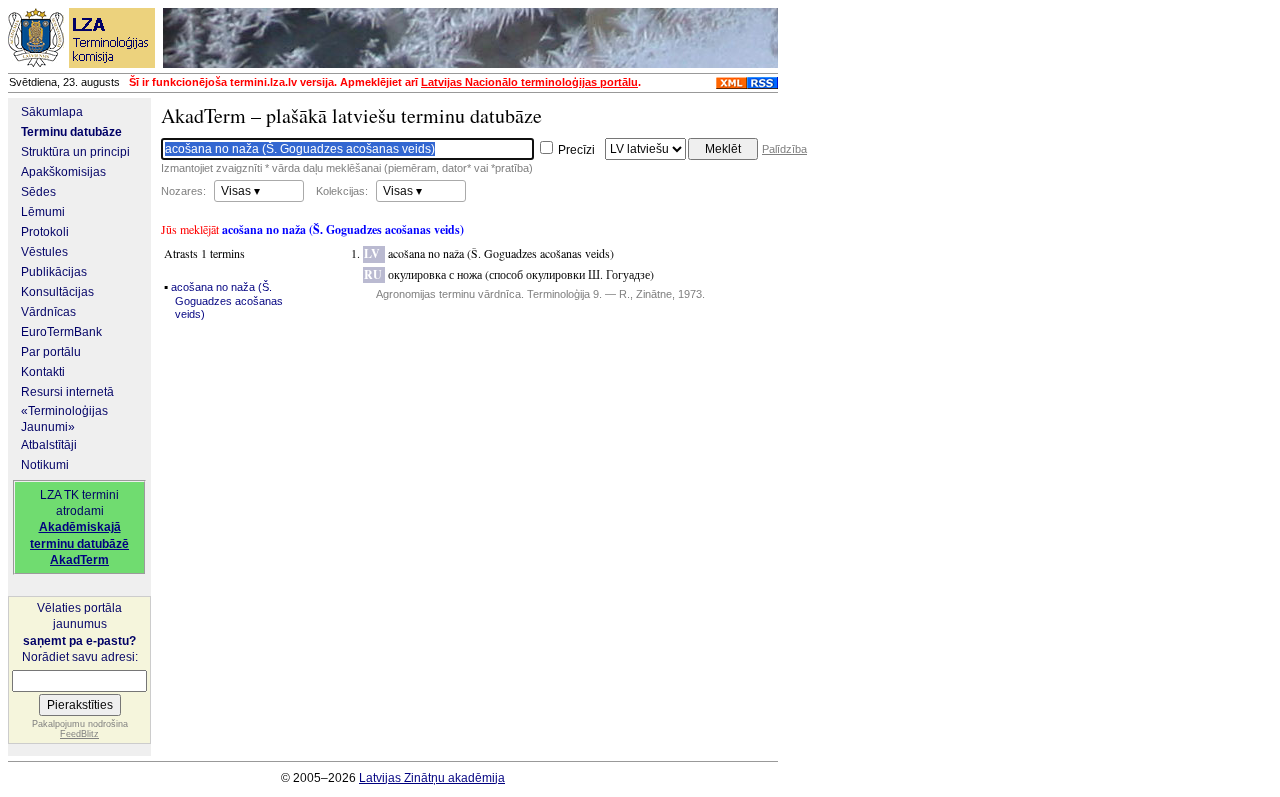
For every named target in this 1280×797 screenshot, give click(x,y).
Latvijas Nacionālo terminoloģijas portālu (529, 82)
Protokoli (45, 232)
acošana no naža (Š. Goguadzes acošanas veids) (227, 301)
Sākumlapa (52, 112)
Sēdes (38, 192)
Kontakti (43, 372)
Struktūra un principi (75, 152)
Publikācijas (54, 272)
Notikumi (45, 465)
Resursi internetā (67, 392)
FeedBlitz (79, 734)
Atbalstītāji (49, 445)
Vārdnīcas (48, 312)
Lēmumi (43, 212)
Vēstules (44, 252)
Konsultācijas (57, 292)
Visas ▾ (240, 191)
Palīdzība (784, 149)
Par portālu (51, 352)
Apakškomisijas (63, 172)
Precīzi (575, 150)
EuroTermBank (61, 332)
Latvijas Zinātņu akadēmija (432, 778)
